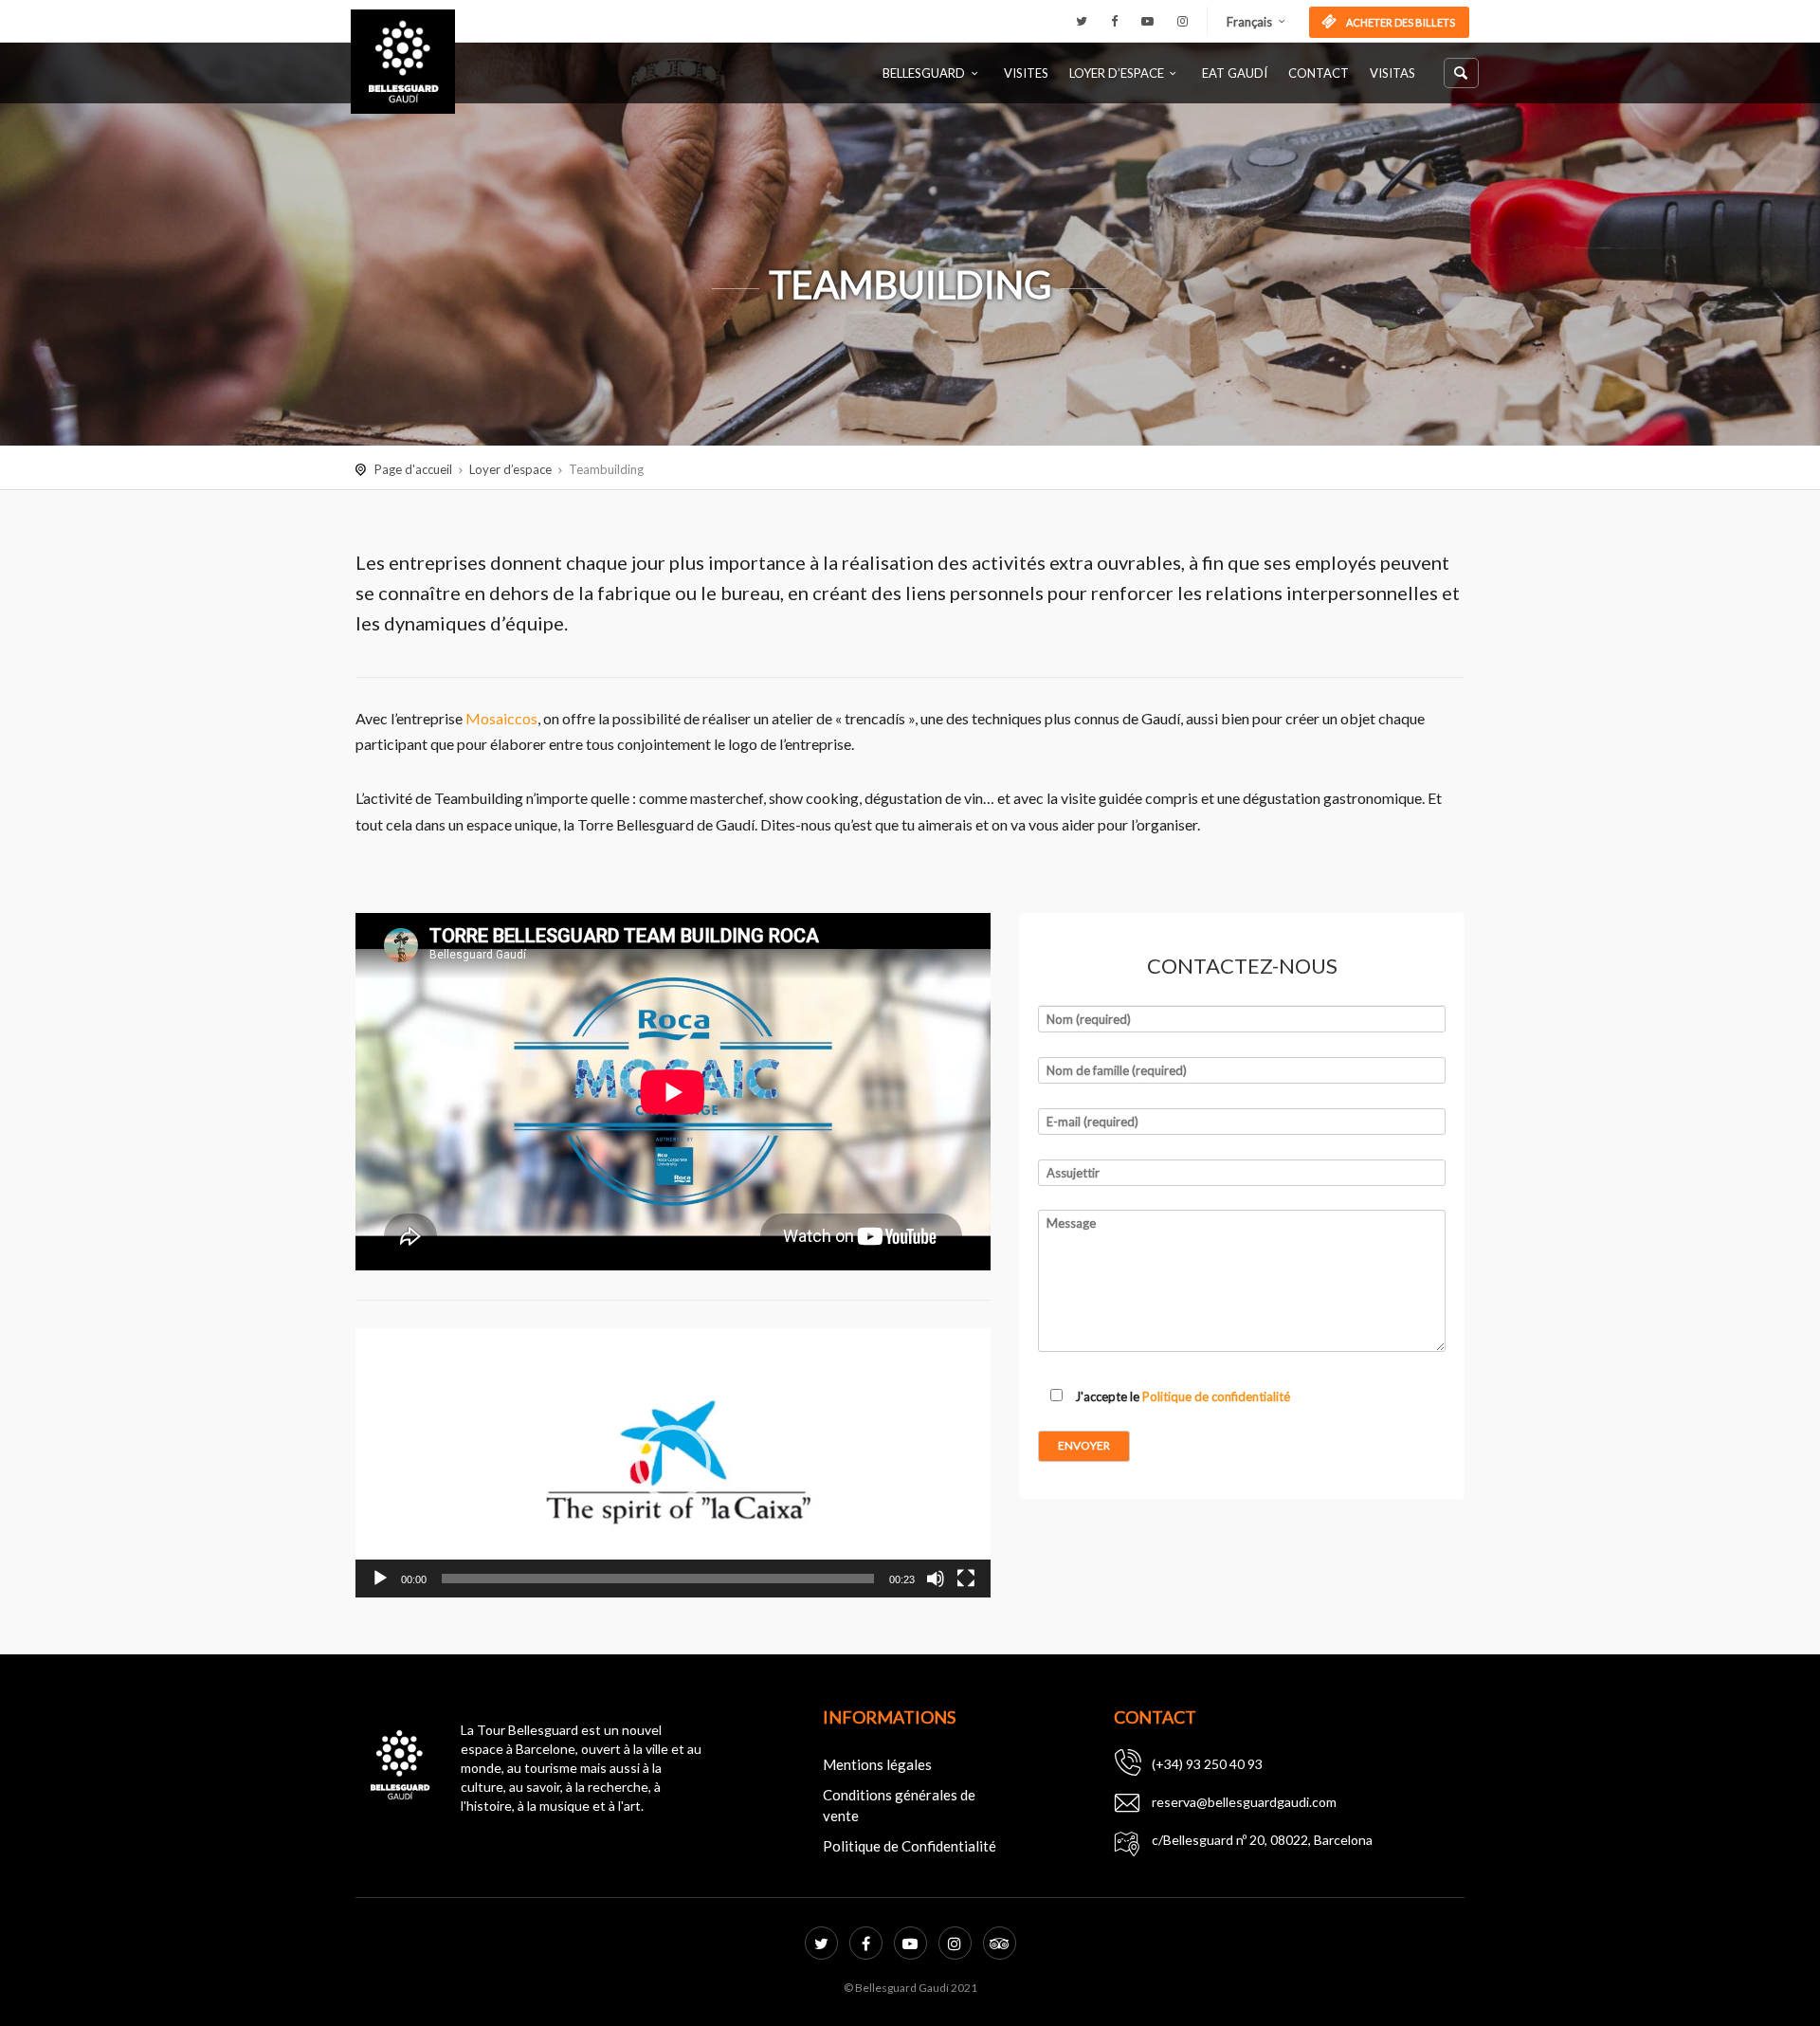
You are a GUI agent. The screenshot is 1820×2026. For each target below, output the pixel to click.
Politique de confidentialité (1216, 1396)
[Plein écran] (966, 1579)
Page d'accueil (413, 469)
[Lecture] (380, 1579)
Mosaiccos (501, 718)
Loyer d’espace (1117, 73)
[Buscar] (1461, 73)
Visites (1026, 73)
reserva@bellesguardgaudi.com (1244, 1802)
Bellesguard (924, 73)
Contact (1319, 73)
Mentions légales (877, 1764)
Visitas (1392, 73)
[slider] (658, 1579)
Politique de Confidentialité (910, 1846)
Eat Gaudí (1235, 73)
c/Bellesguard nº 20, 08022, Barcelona (1262, 1840)
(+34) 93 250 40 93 (1207, 1764)
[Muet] (936, 1579)
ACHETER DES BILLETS (1400, 22)
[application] (673, 1463)
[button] (673, 1463)
